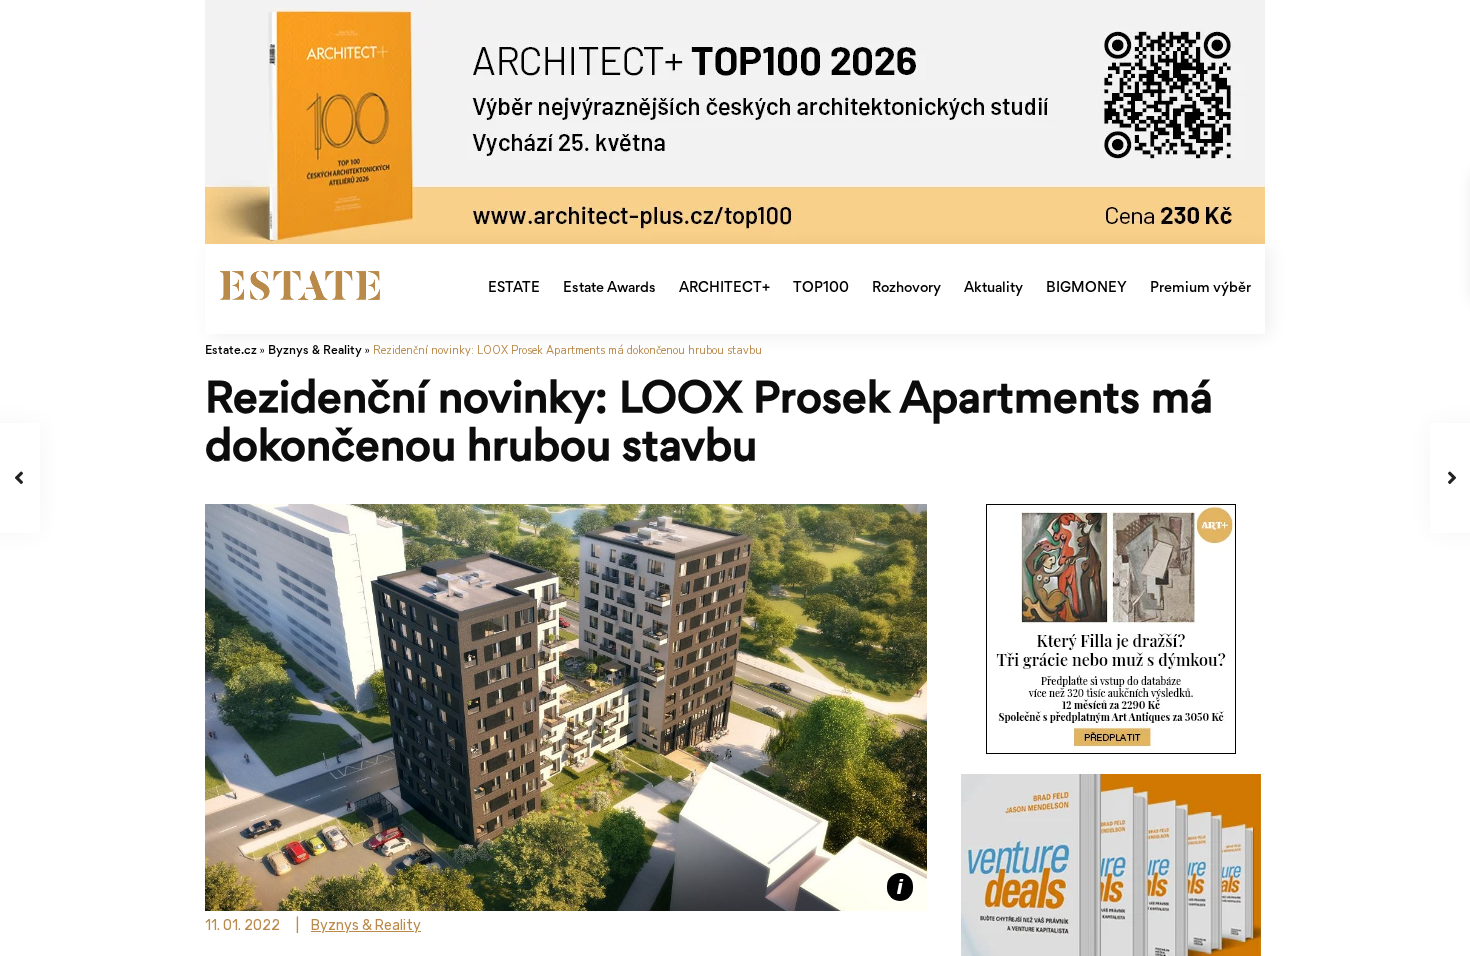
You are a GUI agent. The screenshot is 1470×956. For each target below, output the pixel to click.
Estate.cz (231, 351)
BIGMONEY (1086, 288)
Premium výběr (1200, 288)
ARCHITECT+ (724, 288)
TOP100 (821, 288)
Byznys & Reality (315, 351)
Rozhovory (906, 288)
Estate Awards (609, 288)
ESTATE (514, 288)
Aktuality (993, 288)
